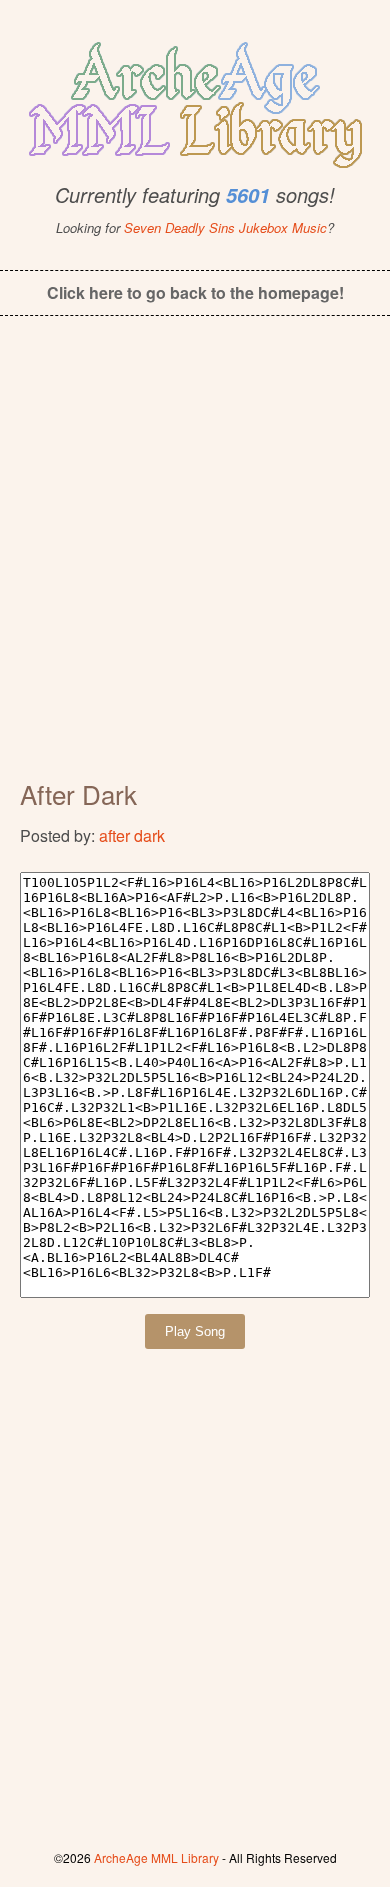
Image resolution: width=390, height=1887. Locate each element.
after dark (132, 835)
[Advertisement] (195, 561)
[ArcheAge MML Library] (195, 99)
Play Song (195, 1331)
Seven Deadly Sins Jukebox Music (225, 227)
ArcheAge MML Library (156, 1857)
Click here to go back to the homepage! (195, 292)
